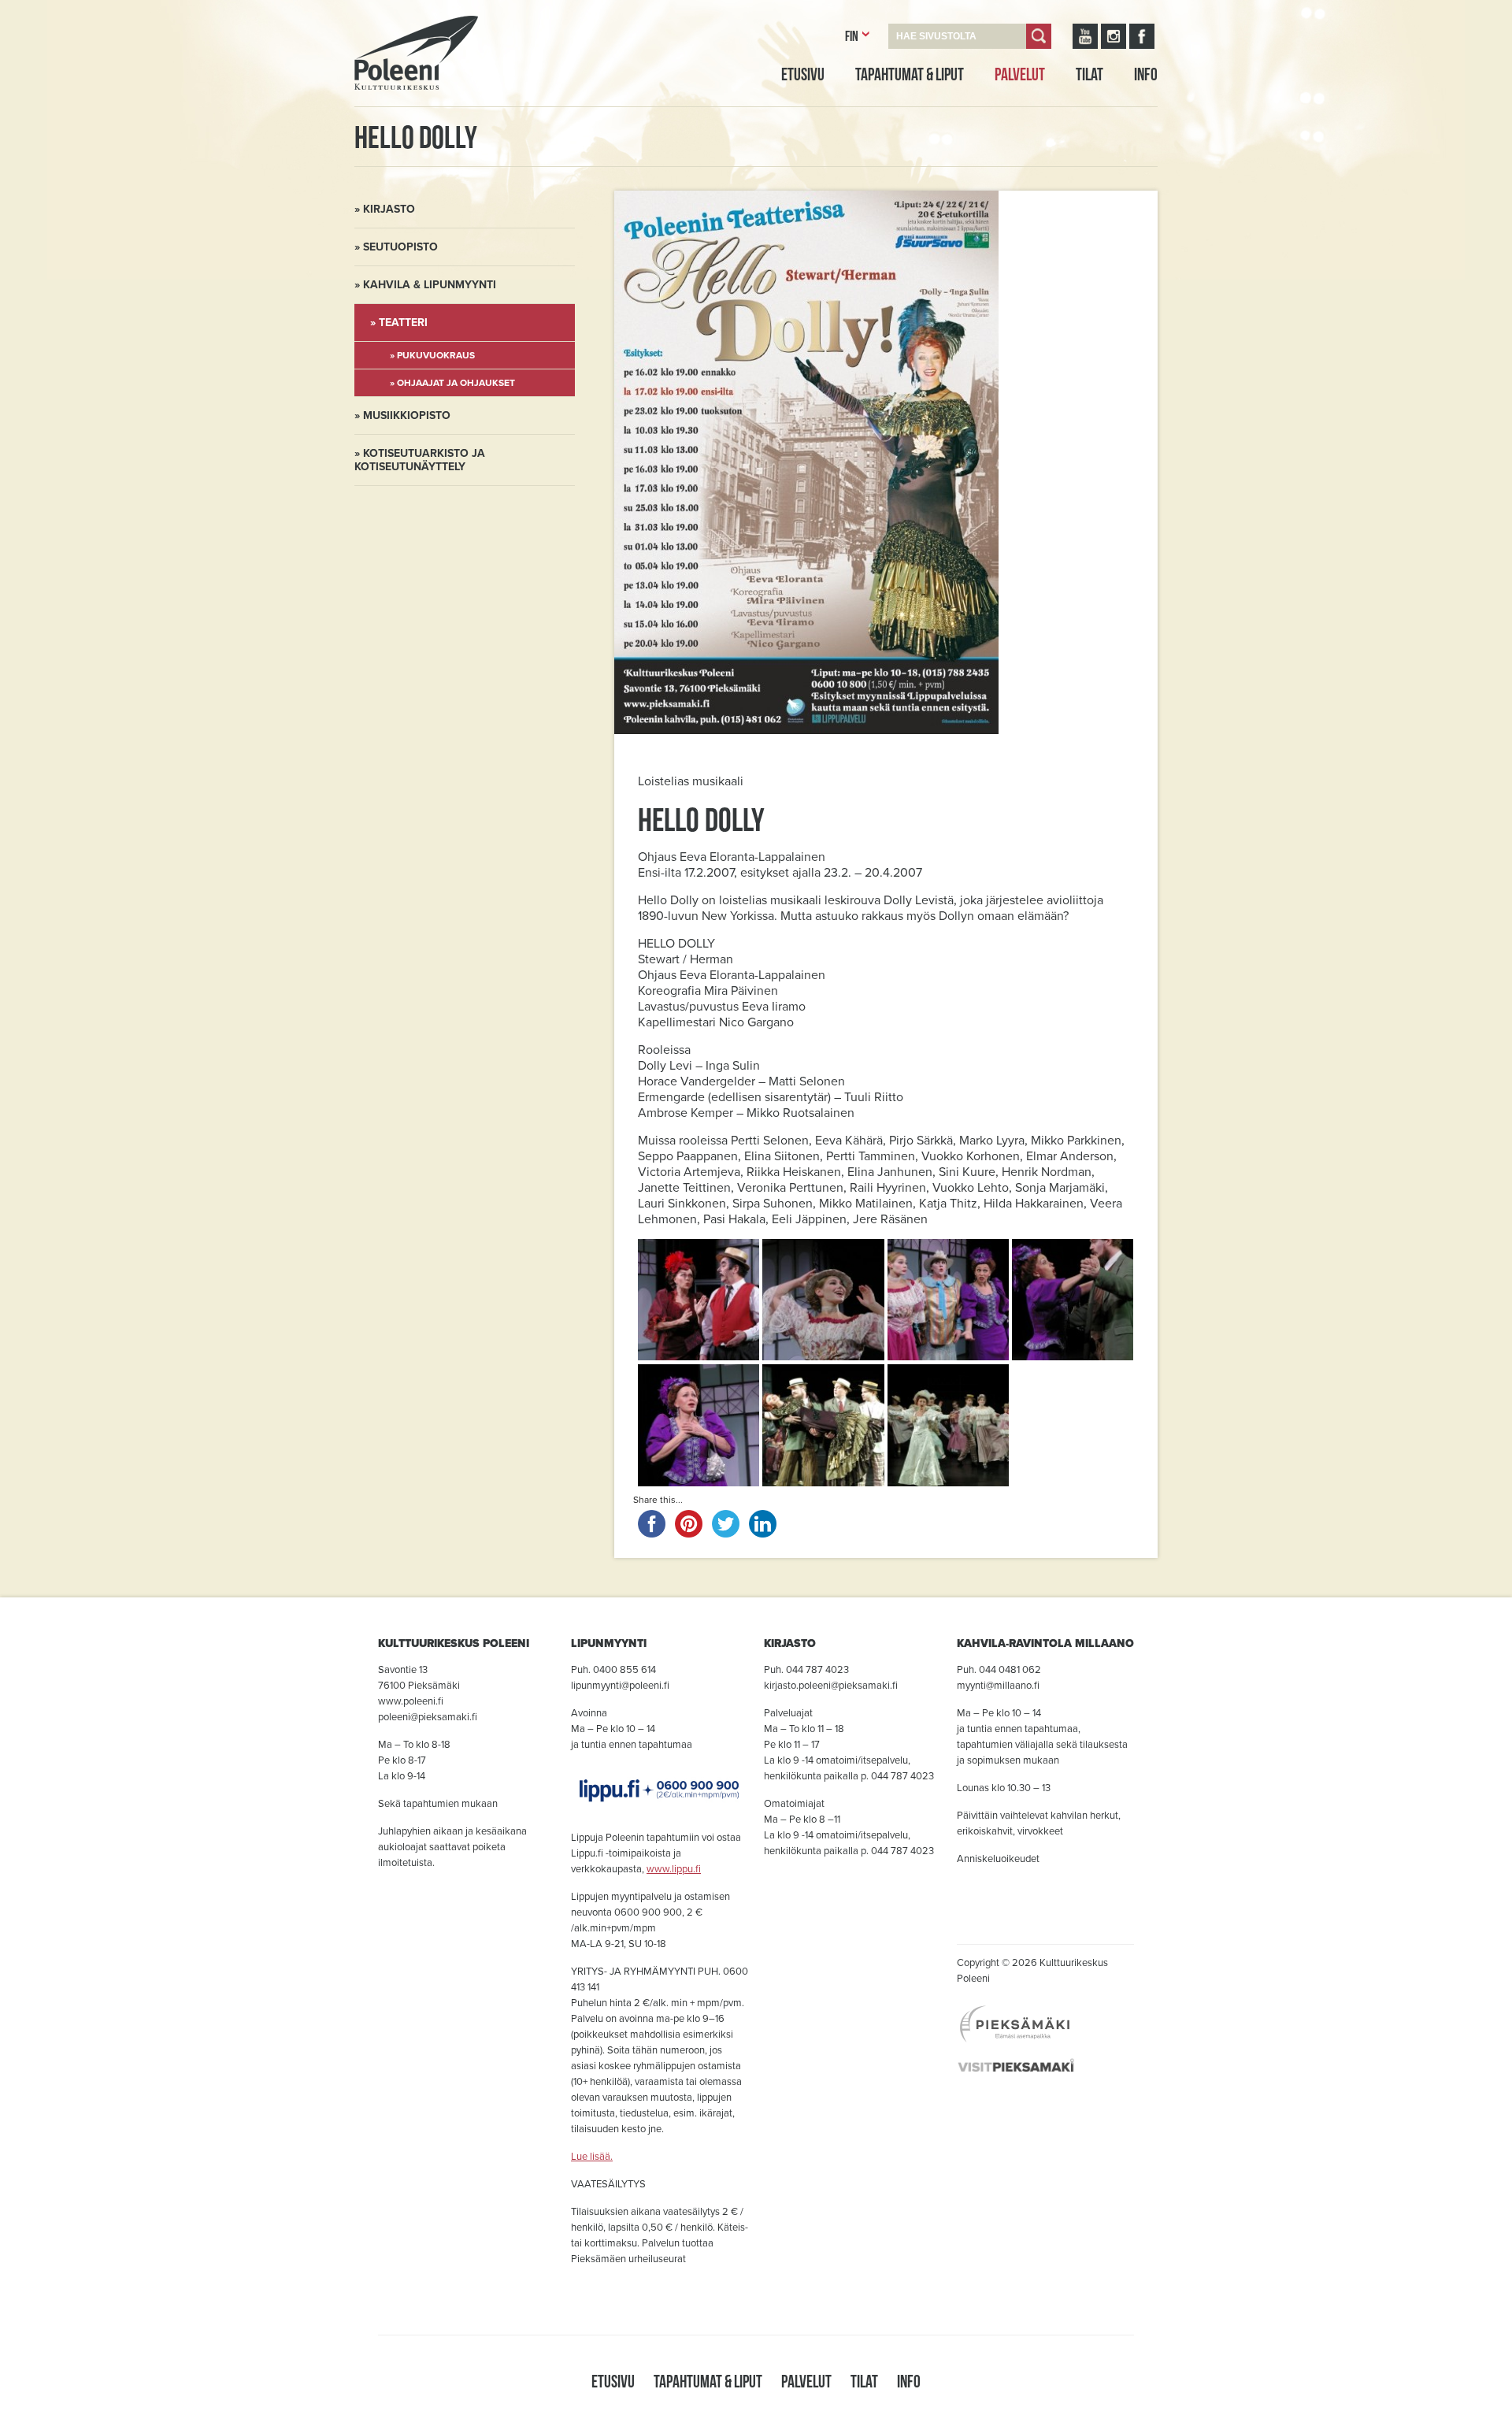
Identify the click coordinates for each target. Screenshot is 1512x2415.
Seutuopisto (400, 247)
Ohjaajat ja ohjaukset (456, 383)
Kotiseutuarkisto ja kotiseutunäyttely (420, 460)
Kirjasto (389, 209)
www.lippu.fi (674, 1869)
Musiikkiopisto (407, 415)
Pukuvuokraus (436, 355)
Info (1146, 74)
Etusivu (803, 74)
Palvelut (1020, 74)
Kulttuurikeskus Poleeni (397, 108)
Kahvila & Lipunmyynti (430, 285)
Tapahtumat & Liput (910, 74)
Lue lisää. (592, 2157)
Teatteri (403, 323)
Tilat (1090, 74)
